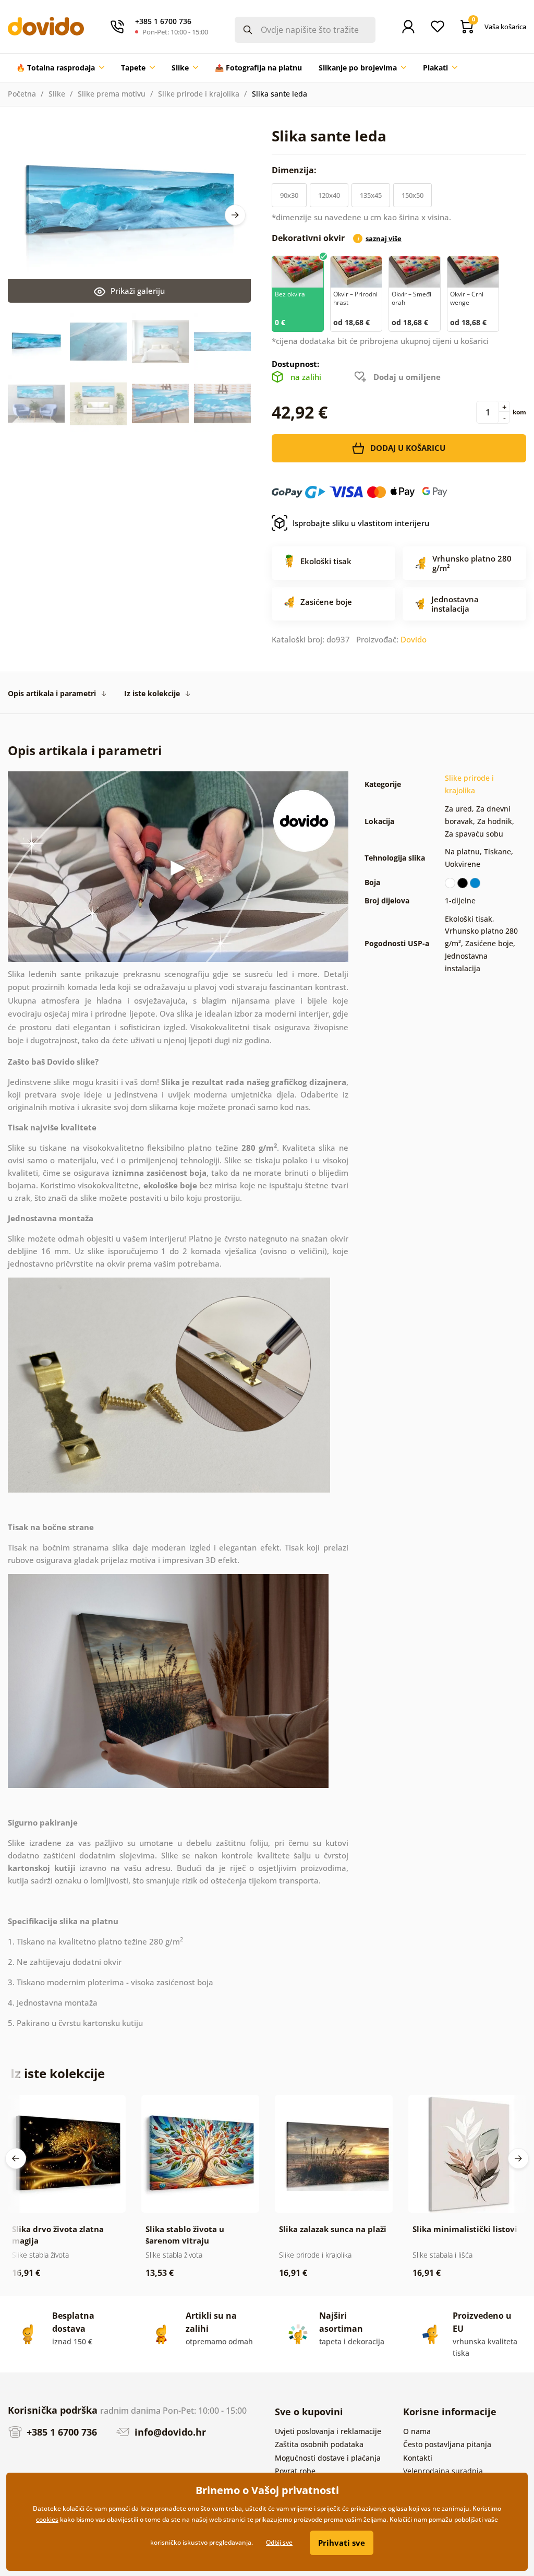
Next (235, 215)
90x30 (289, 195)
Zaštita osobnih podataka (319, 2444)
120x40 (329, 195)
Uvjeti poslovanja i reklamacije (328, 2431)
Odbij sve (279, 2542)
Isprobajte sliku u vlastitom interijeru (361, 523)
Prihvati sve (342, 2543)
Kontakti (418, 2458)
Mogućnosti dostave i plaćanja (328, 2458)
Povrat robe (295, 2471)
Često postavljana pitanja (447, 2444)
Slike (57, 94)
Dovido (414, 639)
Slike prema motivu (112, 94)
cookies (47, 2519)
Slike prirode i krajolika (199, 94)
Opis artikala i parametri (52, 693)
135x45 (371, 195)
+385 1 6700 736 (60, 2432)
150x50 (412, 195)
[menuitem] (60, 68)
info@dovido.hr (169, 2432)
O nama (417, 2431)
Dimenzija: (295, 170)
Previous (16, 2158)
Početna (22, 94)
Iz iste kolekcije (152, 693)
